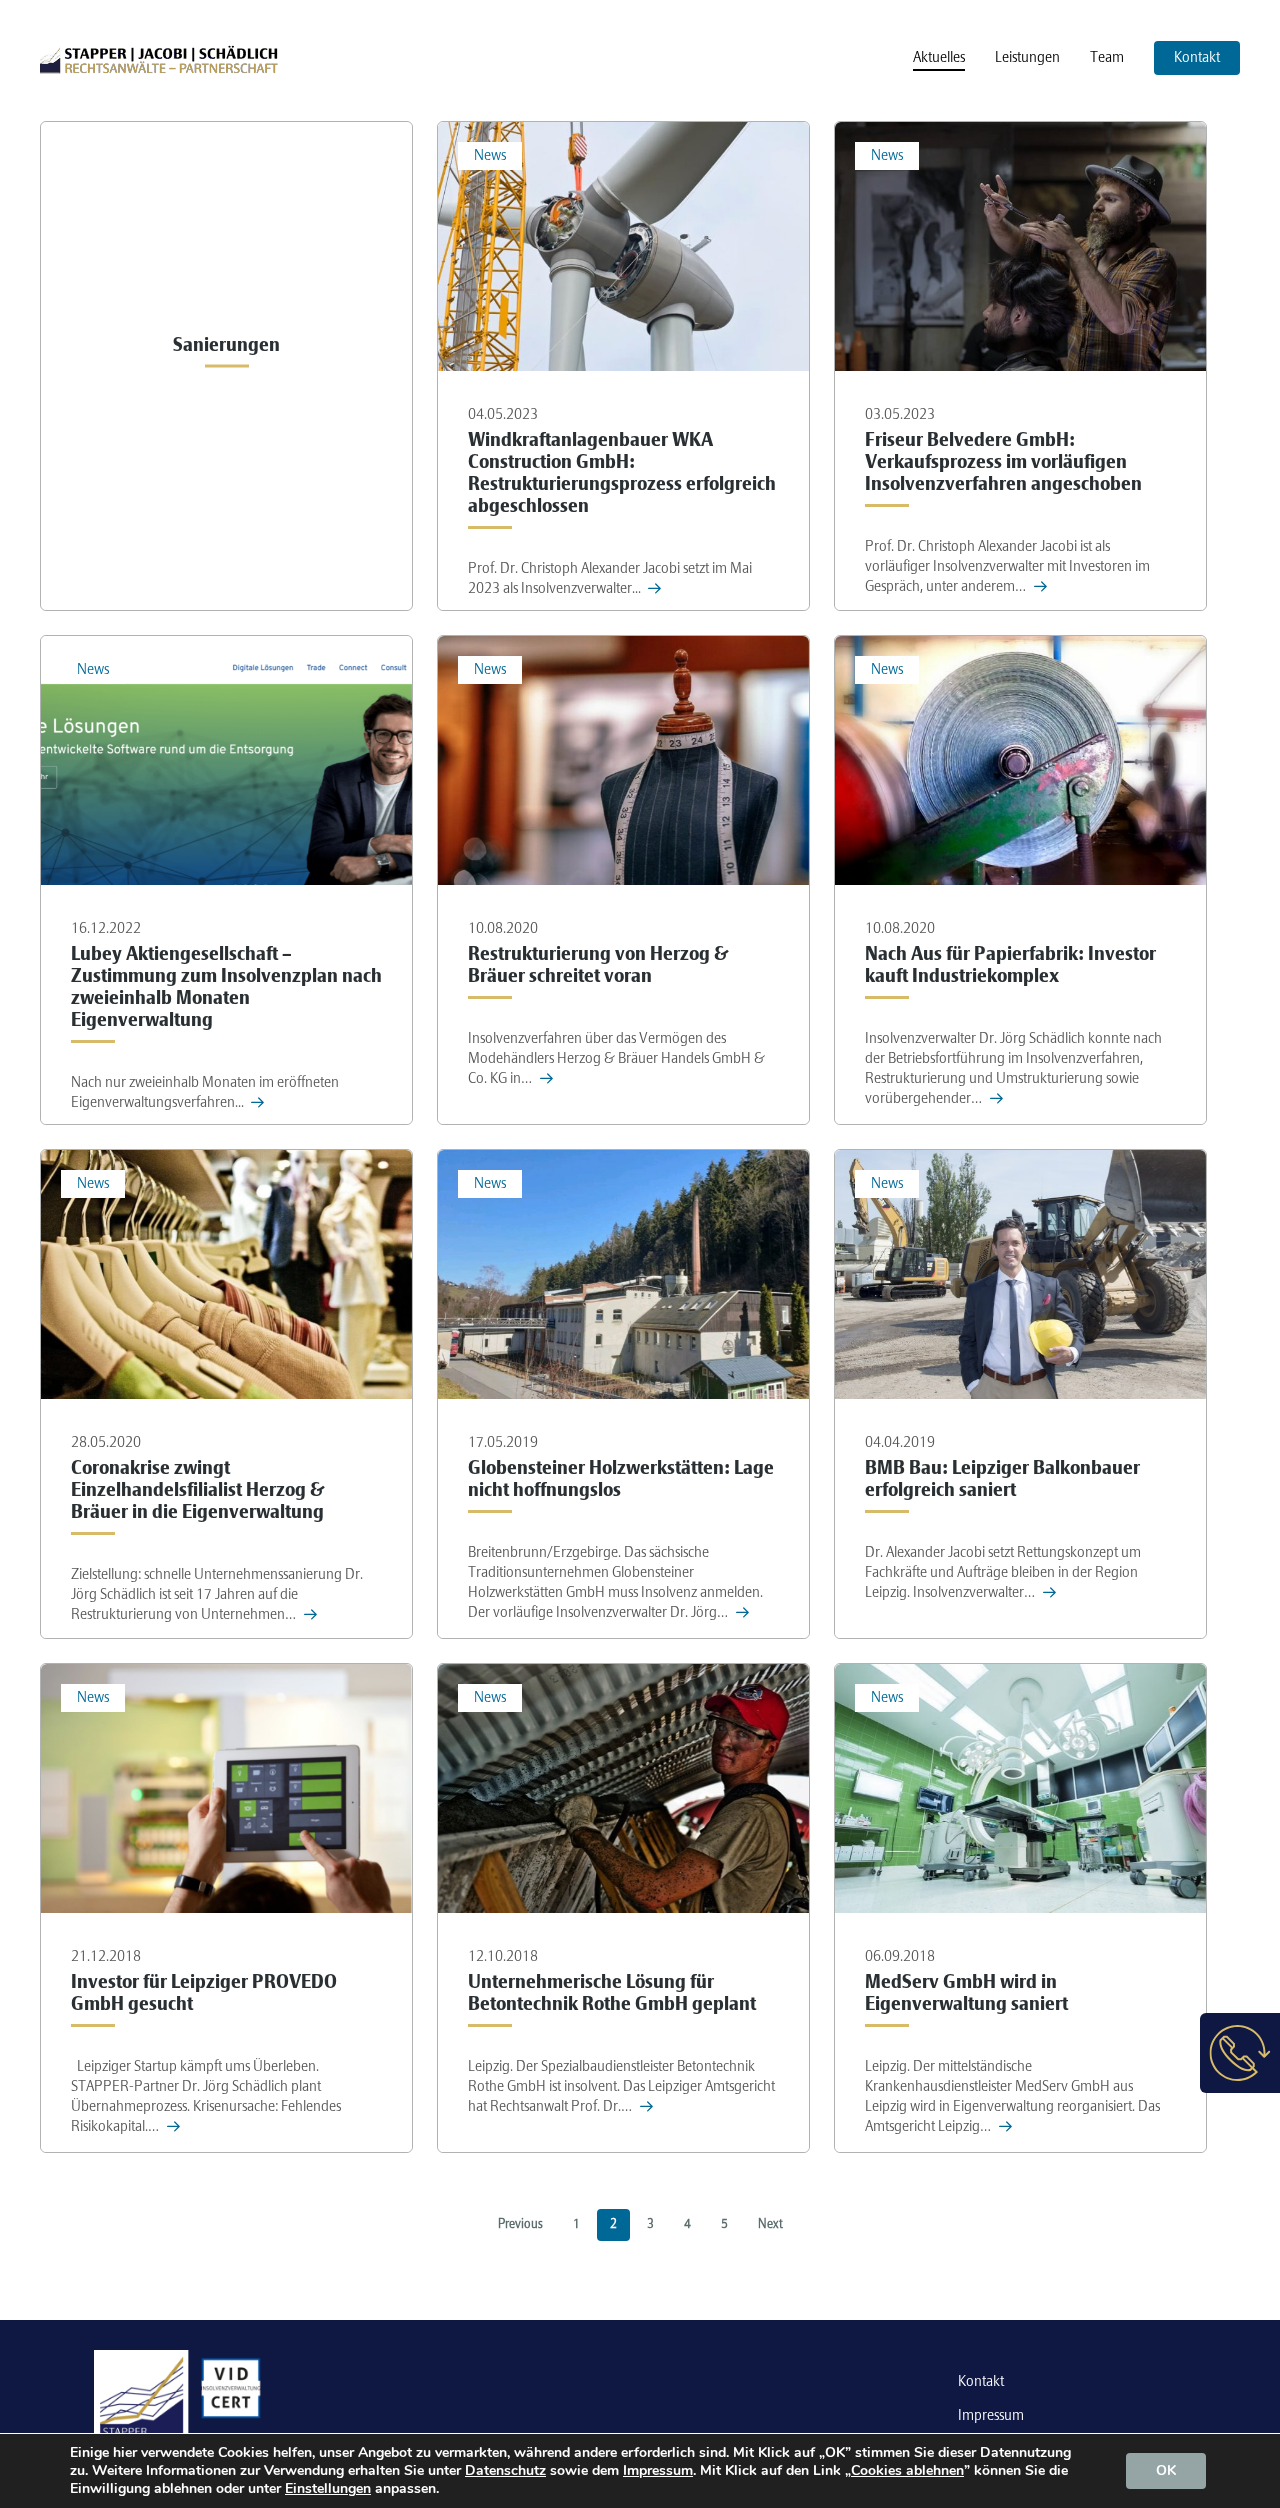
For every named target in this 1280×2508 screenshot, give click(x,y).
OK (1166, 2470)
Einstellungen (328, 2489)
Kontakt (981, 2382)
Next (770, 2225)
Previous (520, 2225)
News (490, 156)
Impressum (991, 2416)
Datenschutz (505, 2470)
